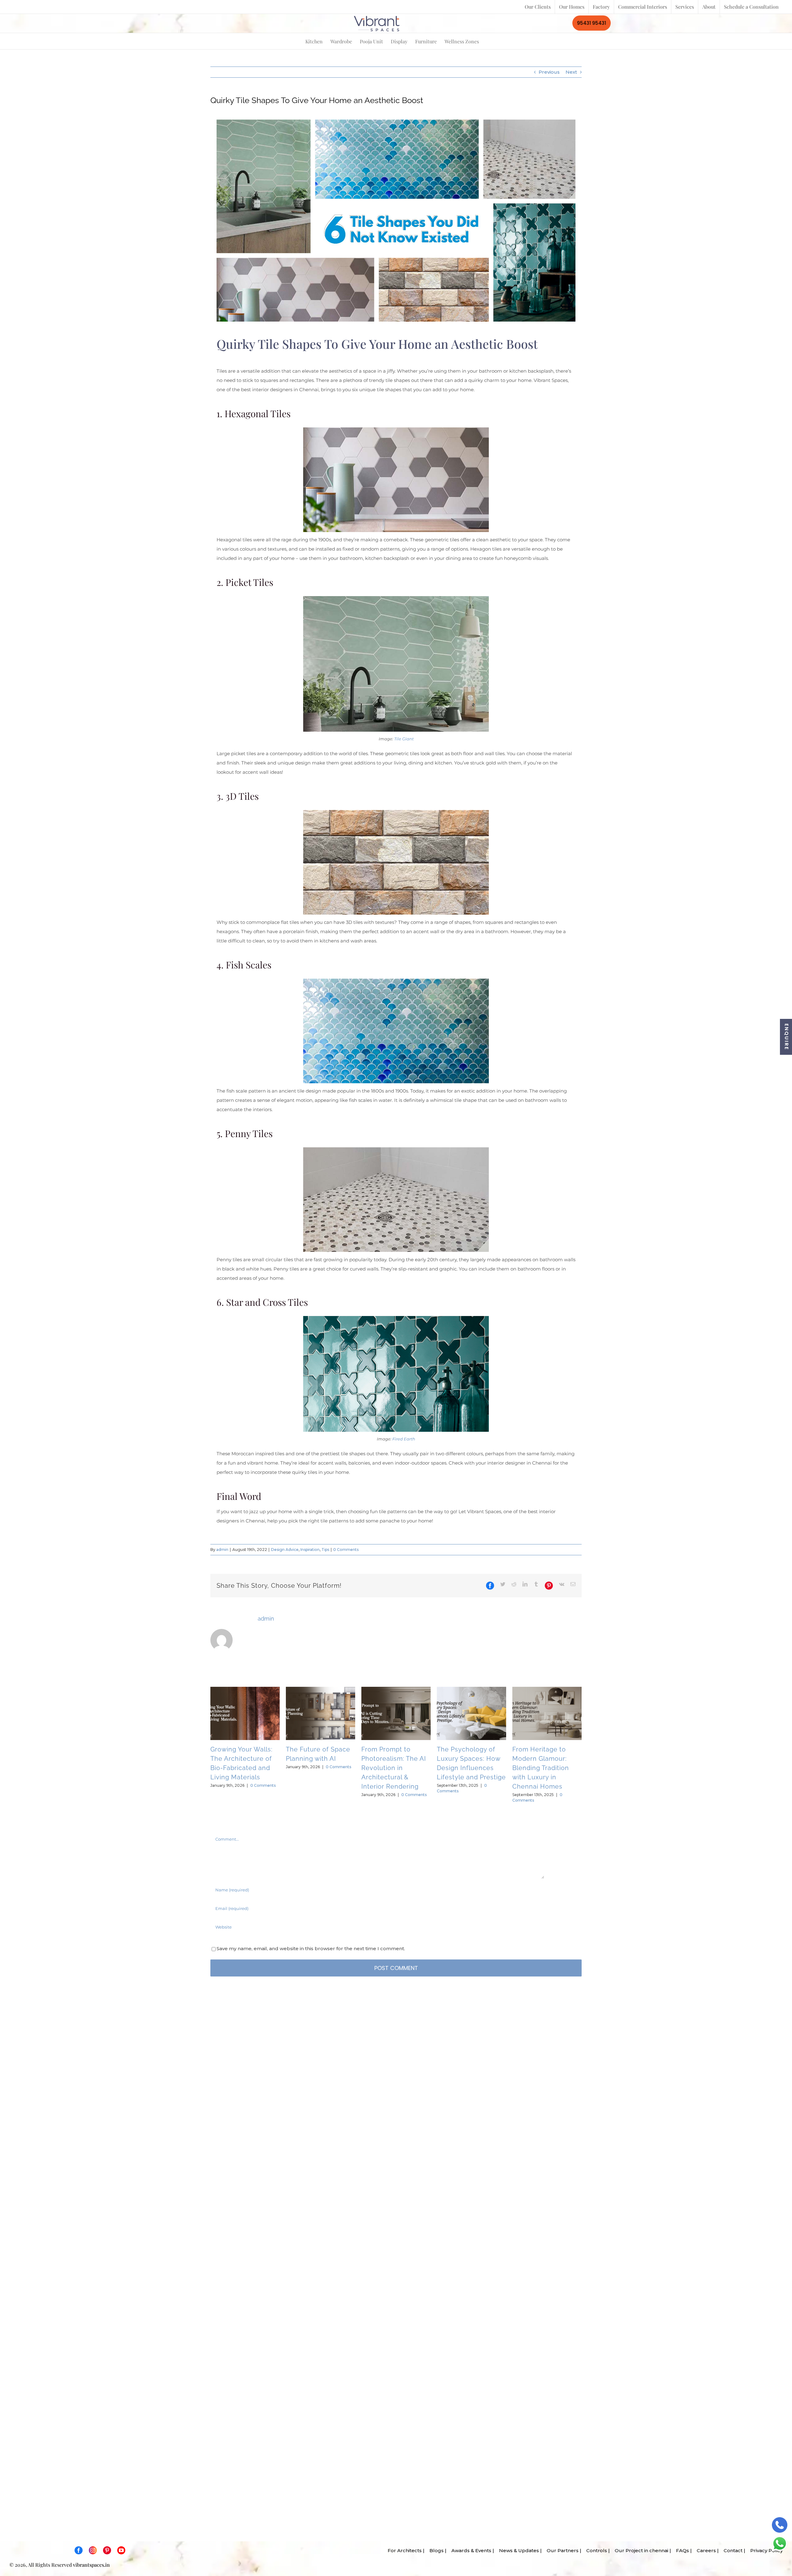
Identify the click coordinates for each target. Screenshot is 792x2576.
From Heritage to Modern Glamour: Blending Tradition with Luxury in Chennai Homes (541, 1768)
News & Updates (517, 2550)
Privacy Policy (765, 2550)
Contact (731, 2550)
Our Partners (561, 2550)
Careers (704, 2550)
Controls (595, 2550)
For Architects (403, 2550)
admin (222, 1550)
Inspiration (310, 1550)
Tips (325, 1550)
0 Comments (346, 1550)
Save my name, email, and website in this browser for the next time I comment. (311, 1948)
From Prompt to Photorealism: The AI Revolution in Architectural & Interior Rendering (394, 1768)
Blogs (435, 2550)
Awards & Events (469, 2550)
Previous (549, 72)
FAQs (681, 2550)
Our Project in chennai (640, 2550)
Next (571, 72)
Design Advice (285, 1550)
